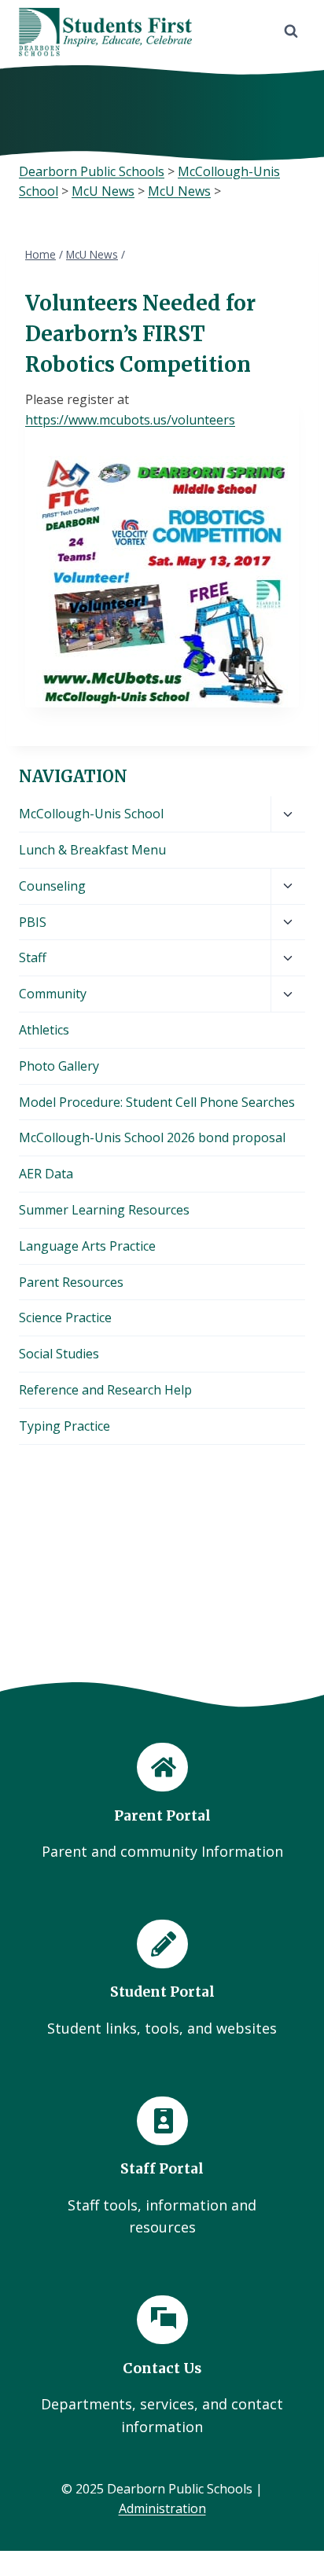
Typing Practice (64, 1426)
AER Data (46, 1174)
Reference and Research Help (105, 1390)
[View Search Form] (291, 31)
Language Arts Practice (87, 1246)
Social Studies (59, 1354)
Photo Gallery (59, 1066)
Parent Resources (71, 1282)
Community (53, 994)
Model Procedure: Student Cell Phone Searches (157, 1102)
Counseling (52, 886)
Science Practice (65, 1317)
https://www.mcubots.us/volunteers (130, 420)
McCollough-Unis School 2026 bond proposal (152, 1137)
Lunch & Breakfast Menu (92, 850)
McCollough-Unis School (91, 814)
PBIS (33, 922)
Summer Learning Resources (104, 1210)
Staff (33, 957)
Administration (162, 2508)
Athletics (44, 1030)
